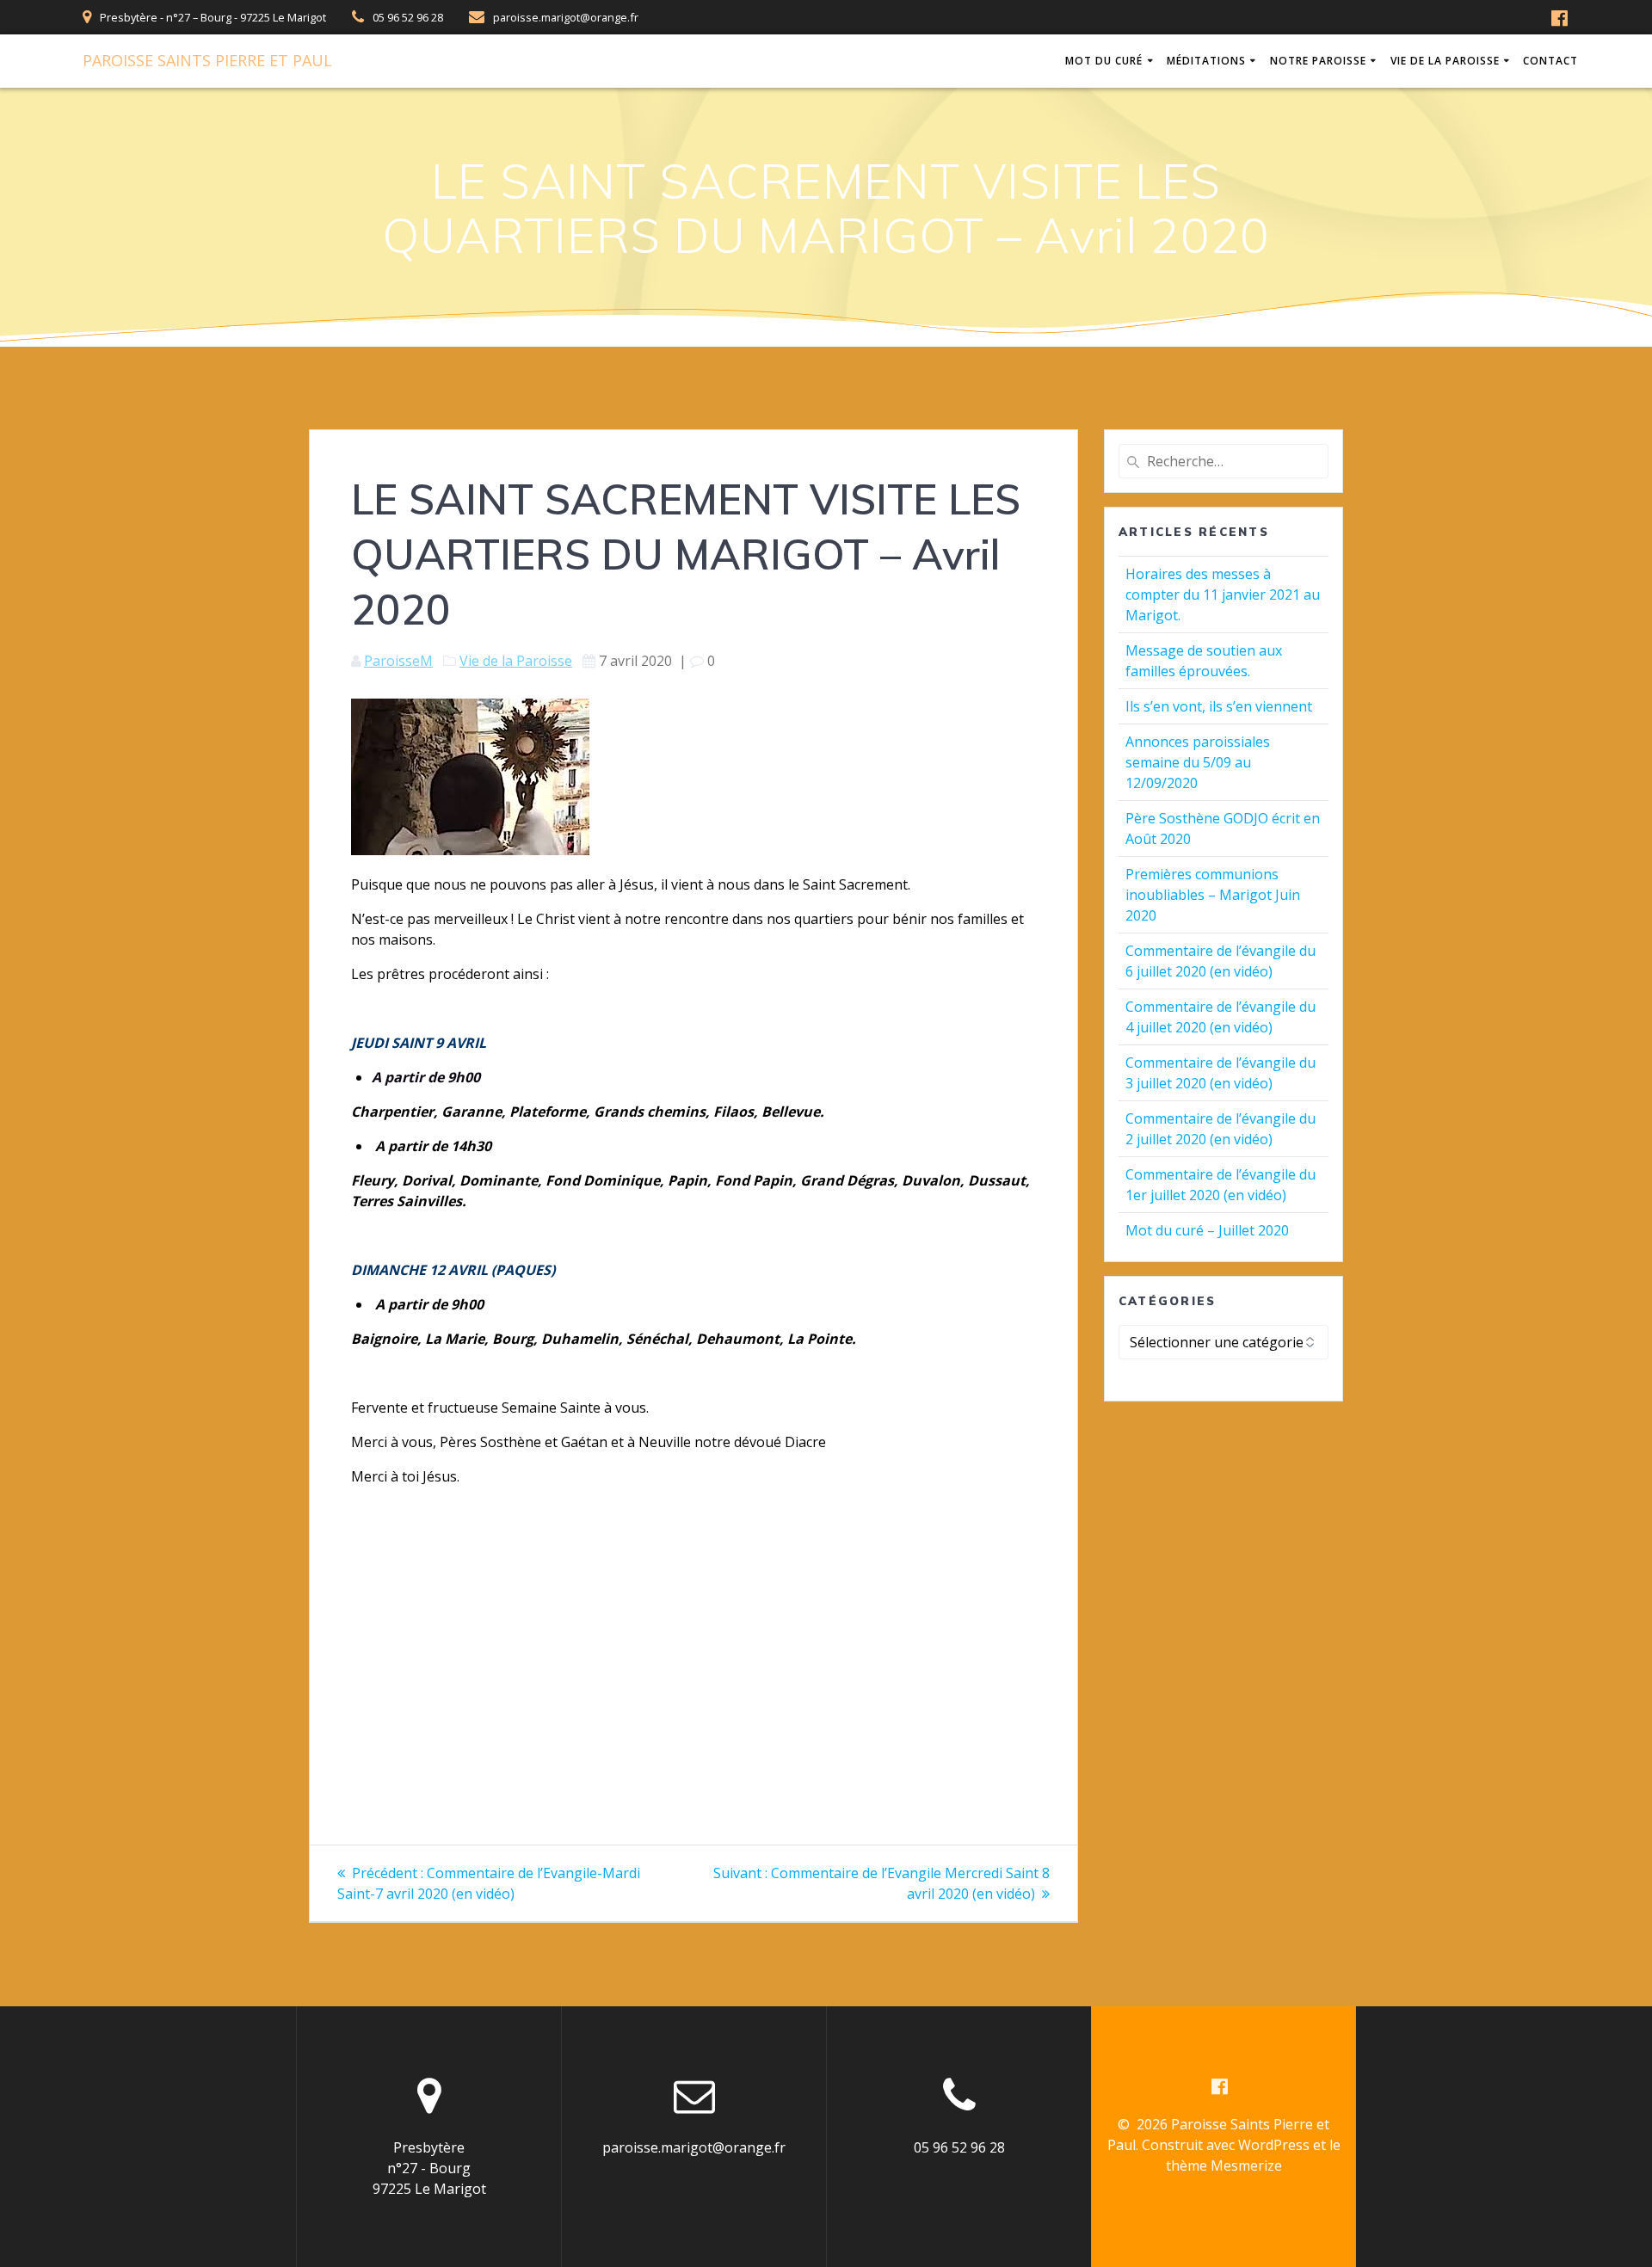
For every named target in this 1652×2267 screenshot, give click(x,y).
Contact (1550, 61)
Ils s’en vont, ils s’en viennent (1219, 706)
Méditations (1206, 61)
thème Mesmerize (1224, 2165)
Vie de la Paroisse (1445, 61)
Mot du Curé (1104, 61)
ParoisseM (398, 661)
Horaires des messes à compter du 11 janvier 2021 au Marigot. (1223, 594)
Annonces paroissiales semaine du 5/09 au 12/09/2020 (1198, 762)
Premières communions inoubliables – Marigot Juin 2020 (1213, 895)
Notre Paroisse (1318, 61)
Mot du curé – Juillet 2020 (1207, 1230)
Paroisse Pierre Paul (207, 60)
